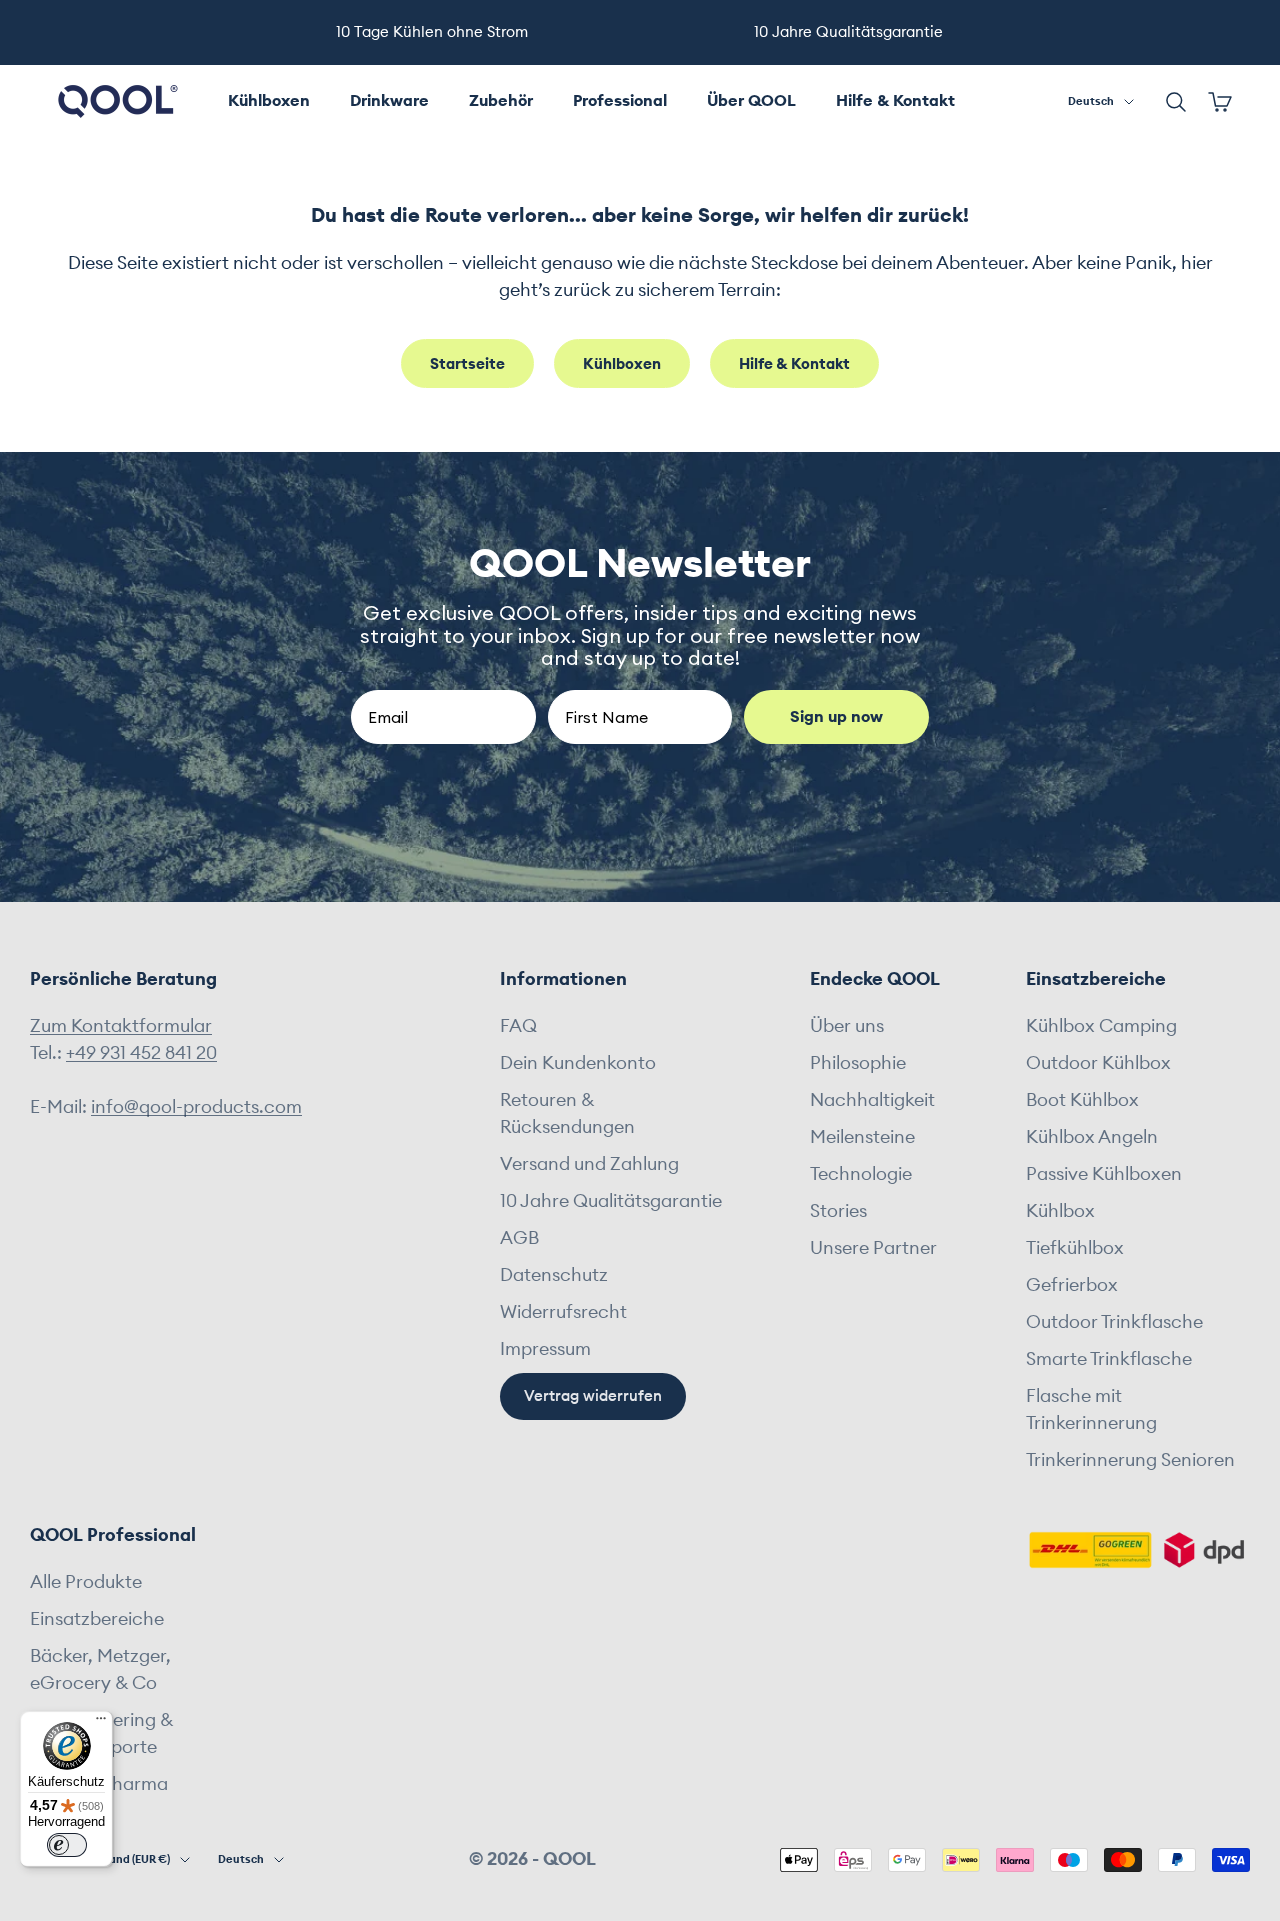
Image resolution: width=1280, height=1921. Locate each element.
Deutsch (1091, 101)
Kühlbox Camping (1101, 1026)
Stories (838, 1211)
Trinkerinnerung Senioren (1130, 1460)
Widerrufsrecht (563, 1312)
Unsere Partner (873, 1248)
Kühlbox (1060, 1211)
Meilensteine (862, 1137)
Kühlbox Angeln (1092, 1137)
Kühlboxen (269, 101)
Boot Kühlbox (1082, 1100)
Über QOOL (751, 101)
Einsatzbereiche (97, 1619)
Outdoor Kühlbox (1098, 1063)
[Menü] (101, 1723)
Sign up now (836, 717)
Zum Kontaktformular (121, 1026)
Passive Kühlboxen (1104, 1174)
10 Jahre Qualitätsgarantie (611, 1201)
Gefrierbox (1072, 1285)
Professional (620, 101)
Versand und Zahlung (589, 1164)
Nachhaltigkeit (872, 1100)
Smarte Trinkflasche (1109, 1359)
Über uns (847, 1026)
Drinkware (389, 101)
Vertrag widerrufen (593, 1396)
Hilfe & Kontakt (895, 101)
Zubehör (501, 101)
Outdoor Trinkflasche (1114, 1322)
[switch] (67, 1845)
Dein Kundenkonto (578, 1063)
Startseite (467, 364)
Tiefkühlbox (1075, 1248)
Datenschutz (554, 1275)
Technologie (861, 1174)
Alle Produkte (86, 1582)
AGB (519, 1238)
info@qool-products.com (196, 1107)
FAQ (518, 1026)
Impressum (545, 1349)
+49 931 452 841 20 (141, 1053)
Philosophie (858, 1063)
